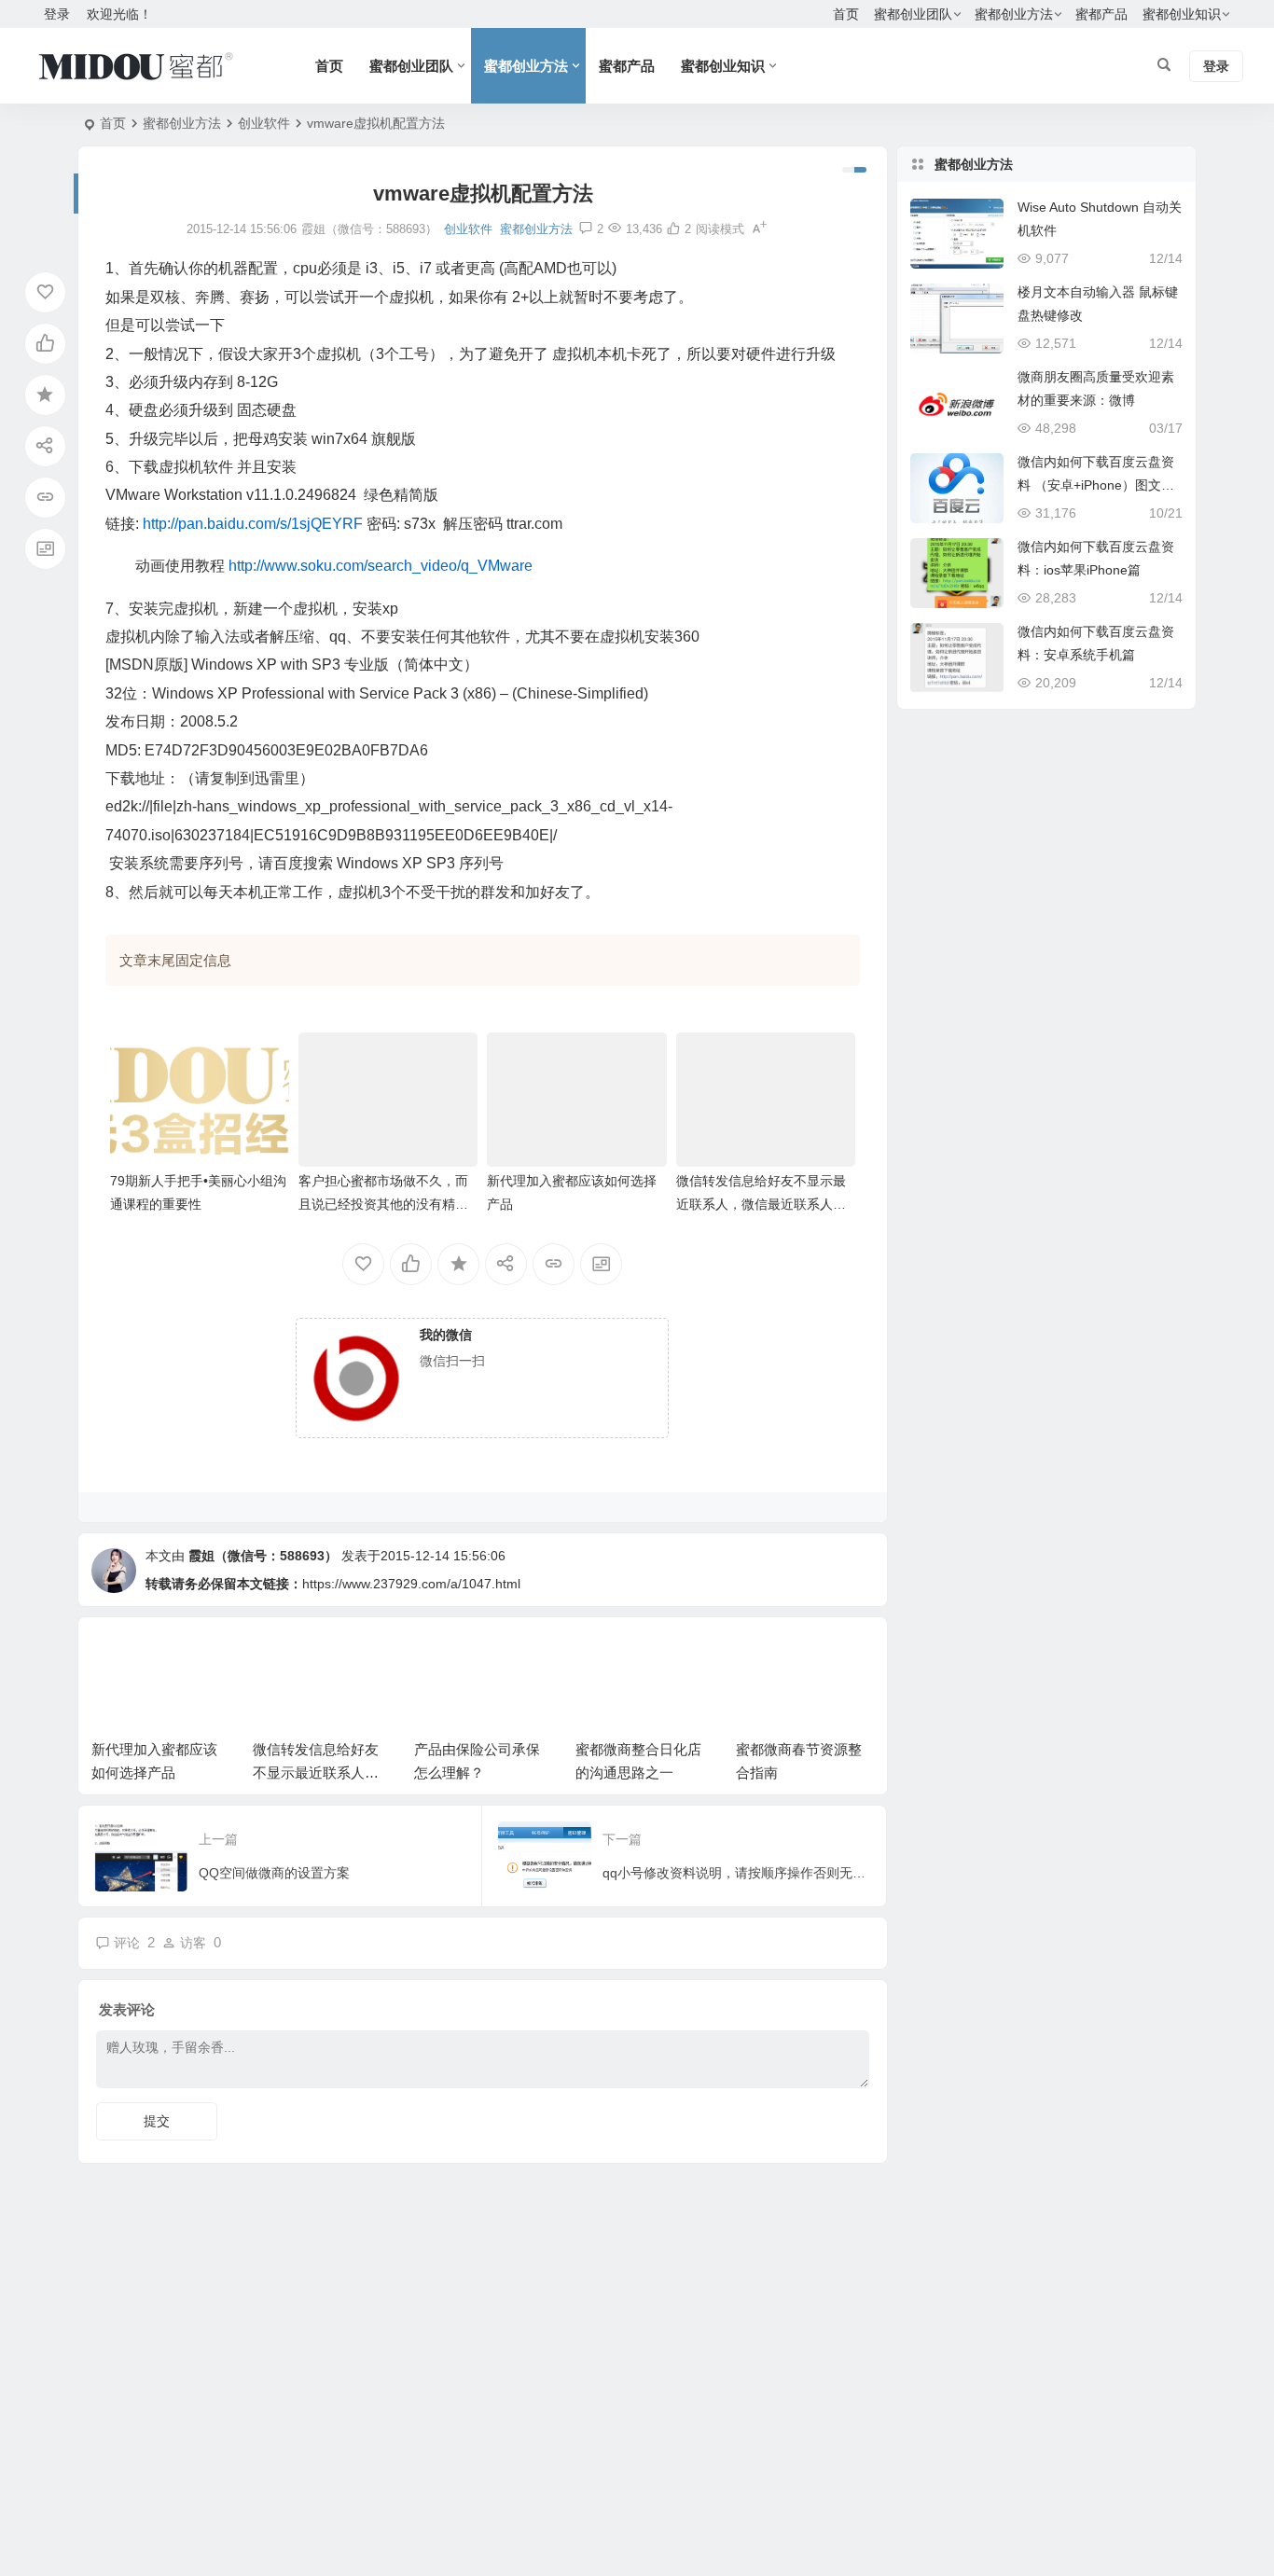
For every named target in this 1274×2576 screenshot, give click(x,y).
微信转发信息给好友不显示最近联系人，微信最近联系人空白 (761, 1204)
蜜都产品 (1101, 14)
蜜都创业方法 (1014, 14)
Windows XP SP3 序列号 (420, 863)
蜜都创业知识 (1182, 14)
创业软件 (264, 123)
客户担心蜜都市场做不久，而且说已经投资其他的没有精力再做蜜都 (383, 1204)
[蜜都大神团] (136, 66)
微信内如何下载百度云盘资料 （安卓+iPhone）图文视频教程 (1096, 485)
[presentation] (766, 1660)
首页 (846, 14)
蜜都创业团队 (913, 14)
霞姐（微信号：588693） (263, 1556)
